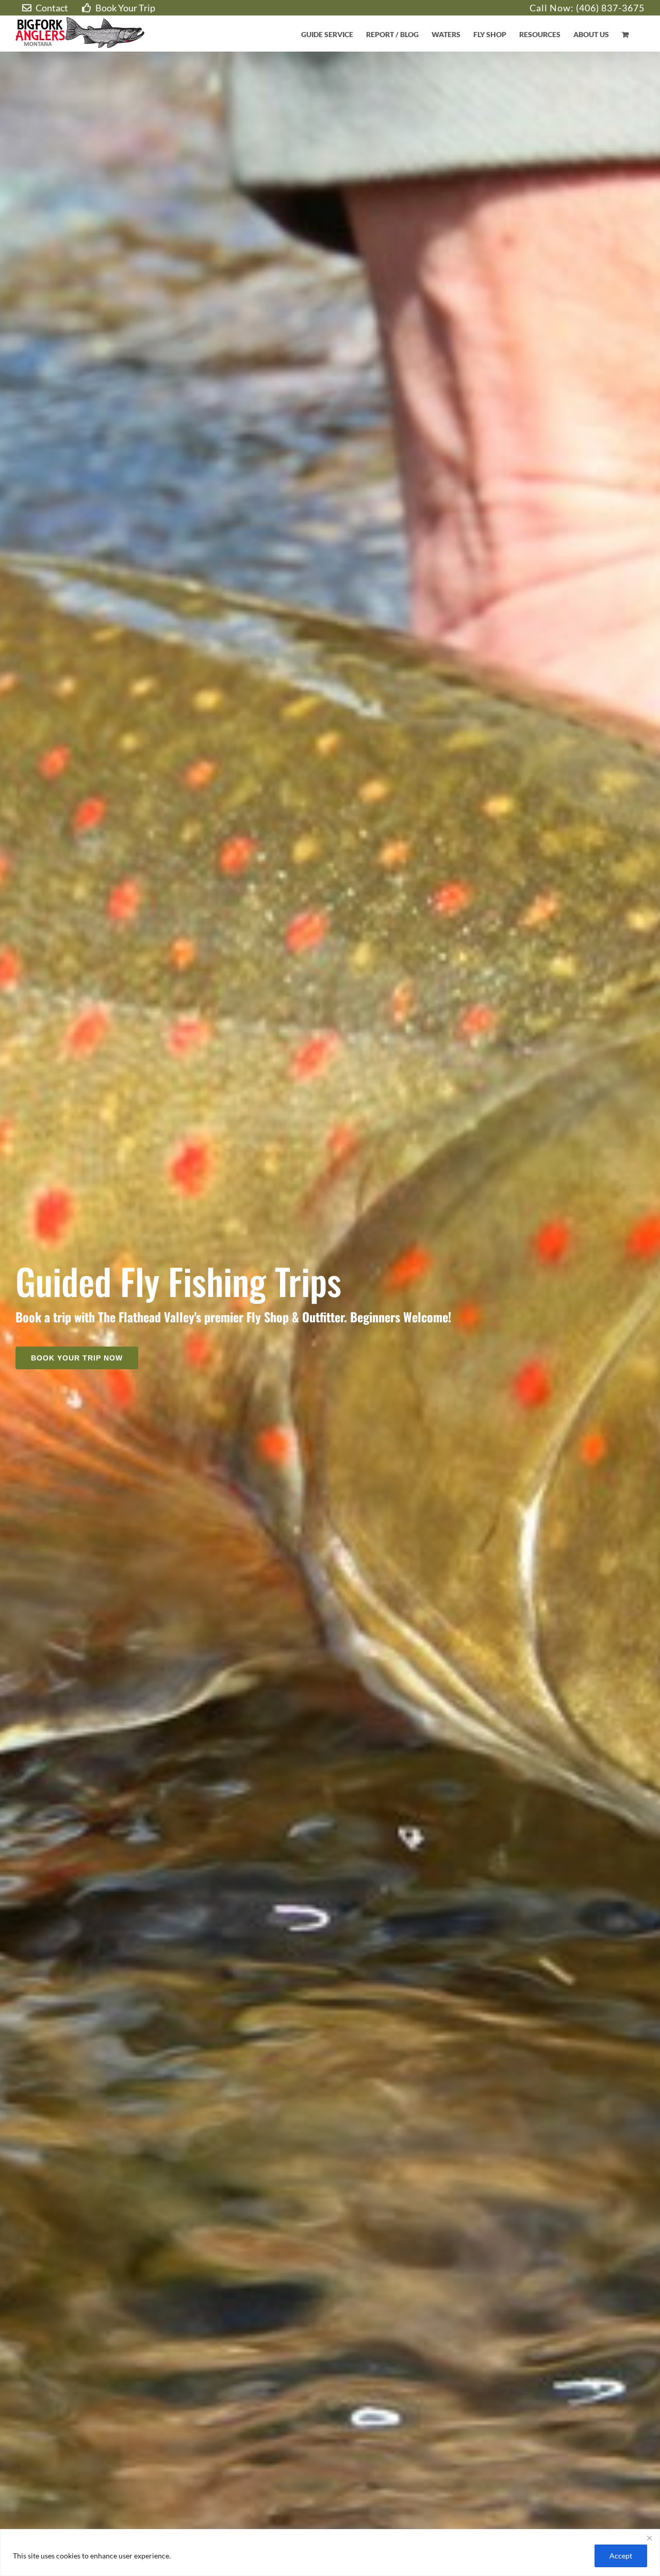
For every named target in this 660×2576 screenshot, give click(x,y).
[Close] (649, 2538)
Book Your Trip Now (77, 1358)
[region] (330, 2553)
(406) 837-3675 (610, 8)
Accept (621, 2556)
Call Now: (553, 8)
